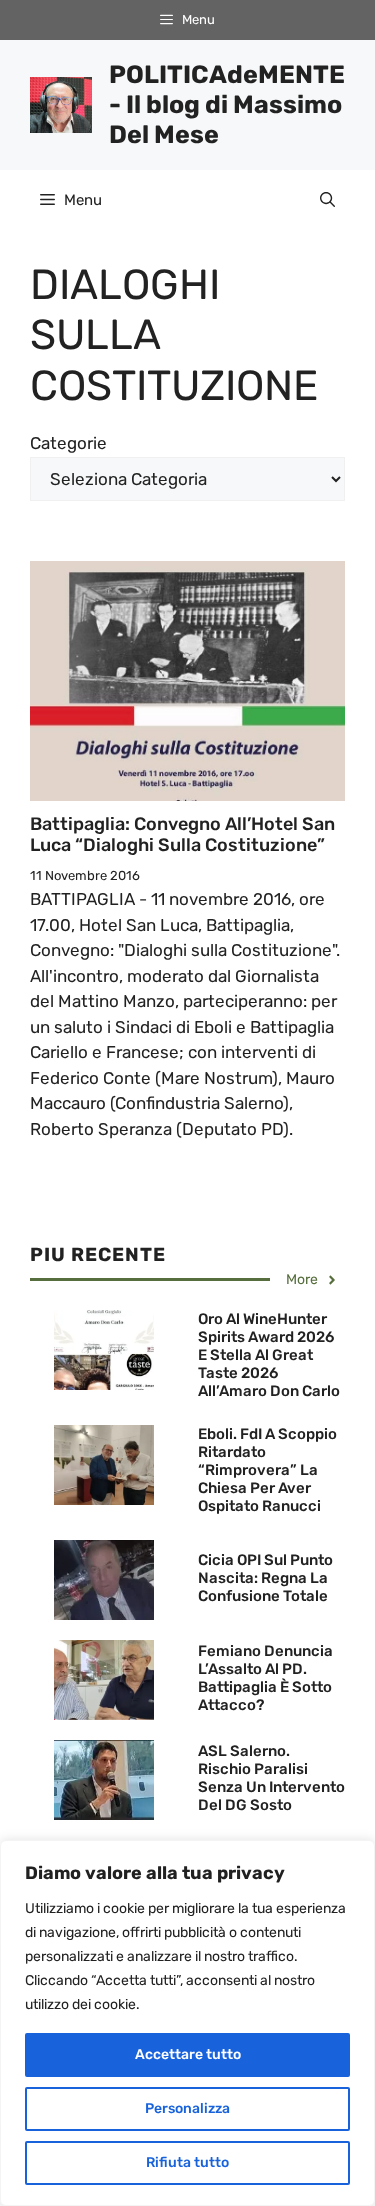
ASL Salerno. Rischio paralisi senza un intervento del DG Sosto (271, 1778)
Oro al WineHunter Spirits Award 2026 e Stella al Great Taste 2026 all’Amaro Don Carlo (269, 1355)
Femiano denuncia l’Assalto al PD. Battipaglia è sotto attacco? (265, 1678)
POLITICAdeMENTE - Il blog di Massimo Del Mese (227, 104)
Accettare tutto (188, 2054)
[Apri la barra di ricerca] (327, 200)
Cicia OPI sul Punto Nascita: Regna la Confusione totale (265, 1578)
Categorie (68, 443)
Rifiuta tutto (187, 2162)
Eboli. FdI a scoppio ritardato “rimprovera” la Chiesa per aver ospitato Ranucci (267, 1470)
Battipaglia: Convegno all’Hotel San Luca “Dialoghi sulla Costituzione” (182, 835)
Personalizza (187, 2108)
